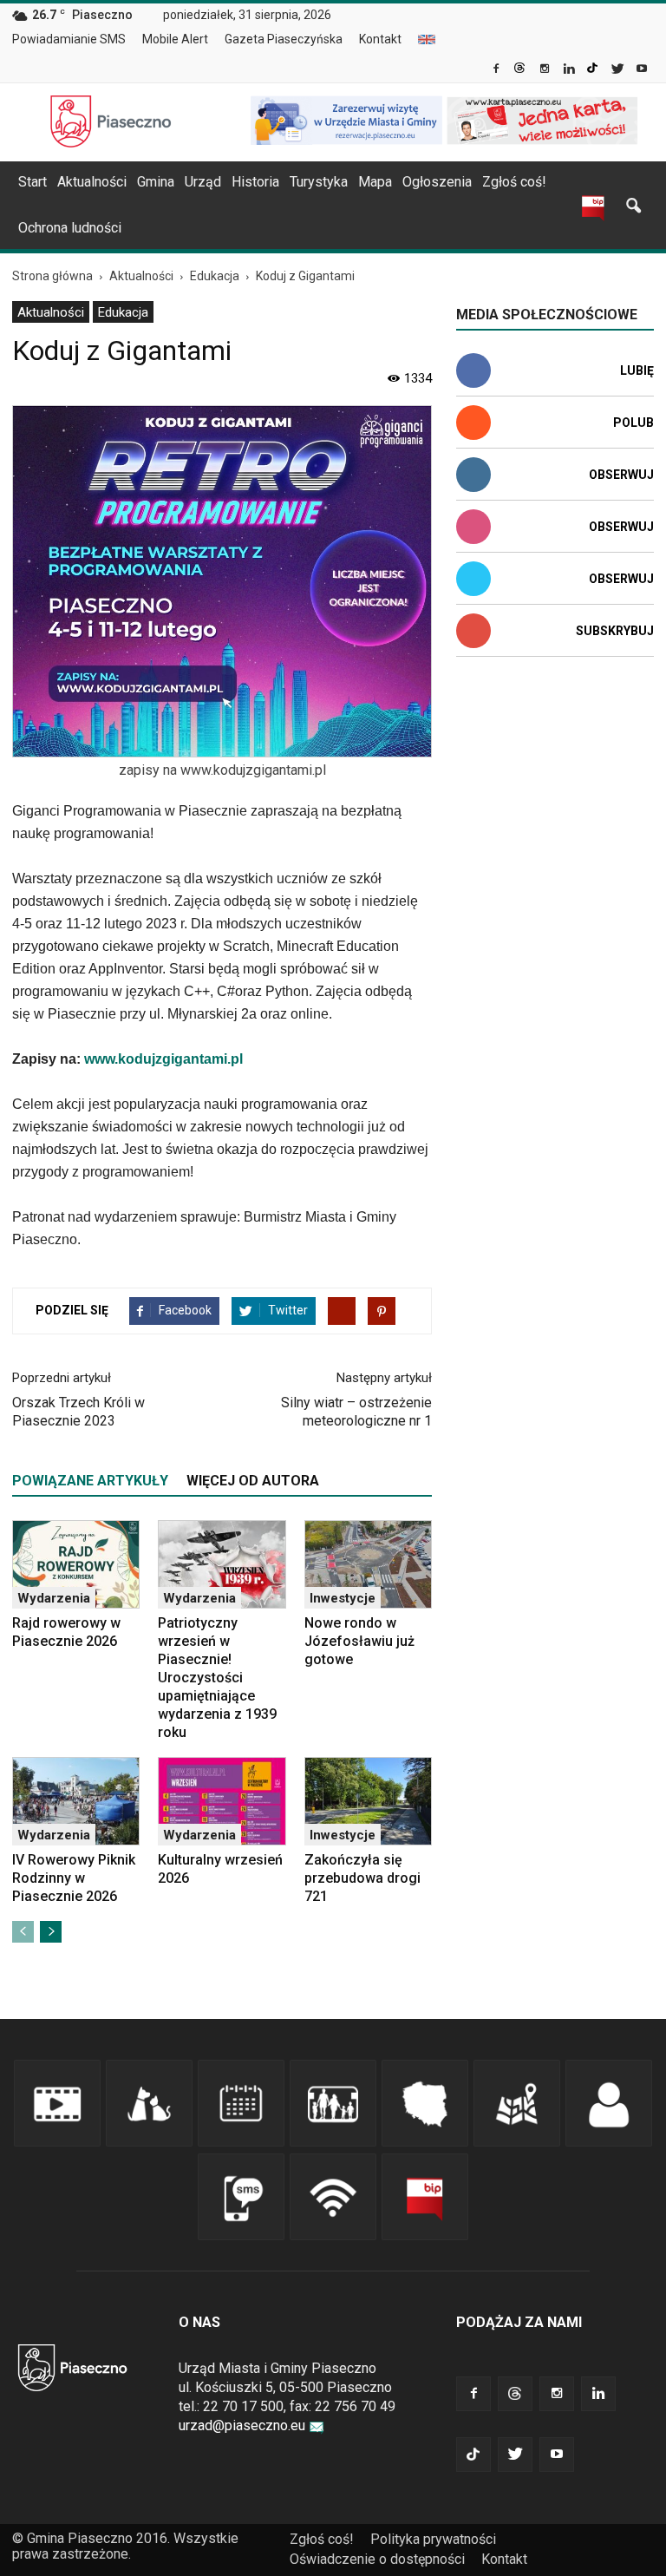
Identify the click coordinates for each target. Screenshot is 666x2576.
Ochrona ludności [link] (70, 228)
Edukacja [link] (123, 312)
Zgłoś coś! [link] (514, 182)
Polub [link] (633, 423)
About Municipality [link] (427, 39)
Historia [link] (255, 182)
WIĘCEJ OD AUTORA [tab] (253, 1481)
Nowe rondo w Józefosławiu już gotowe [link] (359, 1641)
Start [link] (33, 182)
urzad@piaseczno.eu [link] (242, 2425)
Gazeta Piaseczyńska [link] (284, 39)
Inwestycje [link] (343, 1598)
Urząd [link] (203, 182)
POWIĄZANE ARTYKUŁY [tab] (90, 1481)
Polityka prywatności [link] (433, 2539)
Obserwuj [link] (621, 475)
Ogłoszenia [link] (437, 182)
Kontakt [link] (380, 39)
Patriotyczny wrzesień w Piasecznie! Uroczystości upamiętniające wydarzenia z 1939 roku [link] (217, 1678)
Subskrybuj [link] (615, 631)
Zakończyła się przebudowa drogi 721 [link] (362, 1878)
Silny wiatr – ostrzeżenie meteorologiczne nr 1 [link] (356, 1412)
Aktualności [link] (92, 182)
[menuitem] (76, 40)
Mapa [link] (375, 182)
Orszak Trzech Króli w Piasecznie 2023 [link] (78, 1412)
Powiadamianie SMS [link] (69, 39)
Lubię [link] (637, 370)
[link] (497, 70)
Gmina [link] (156, 182)
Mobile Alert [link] (175, 39)
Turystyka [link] (319, 182)
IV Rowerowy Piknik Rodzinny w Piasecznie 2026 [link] (74, 1878)
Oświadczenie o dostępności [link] (377, 2559)
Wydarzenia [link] (54, 1598)
